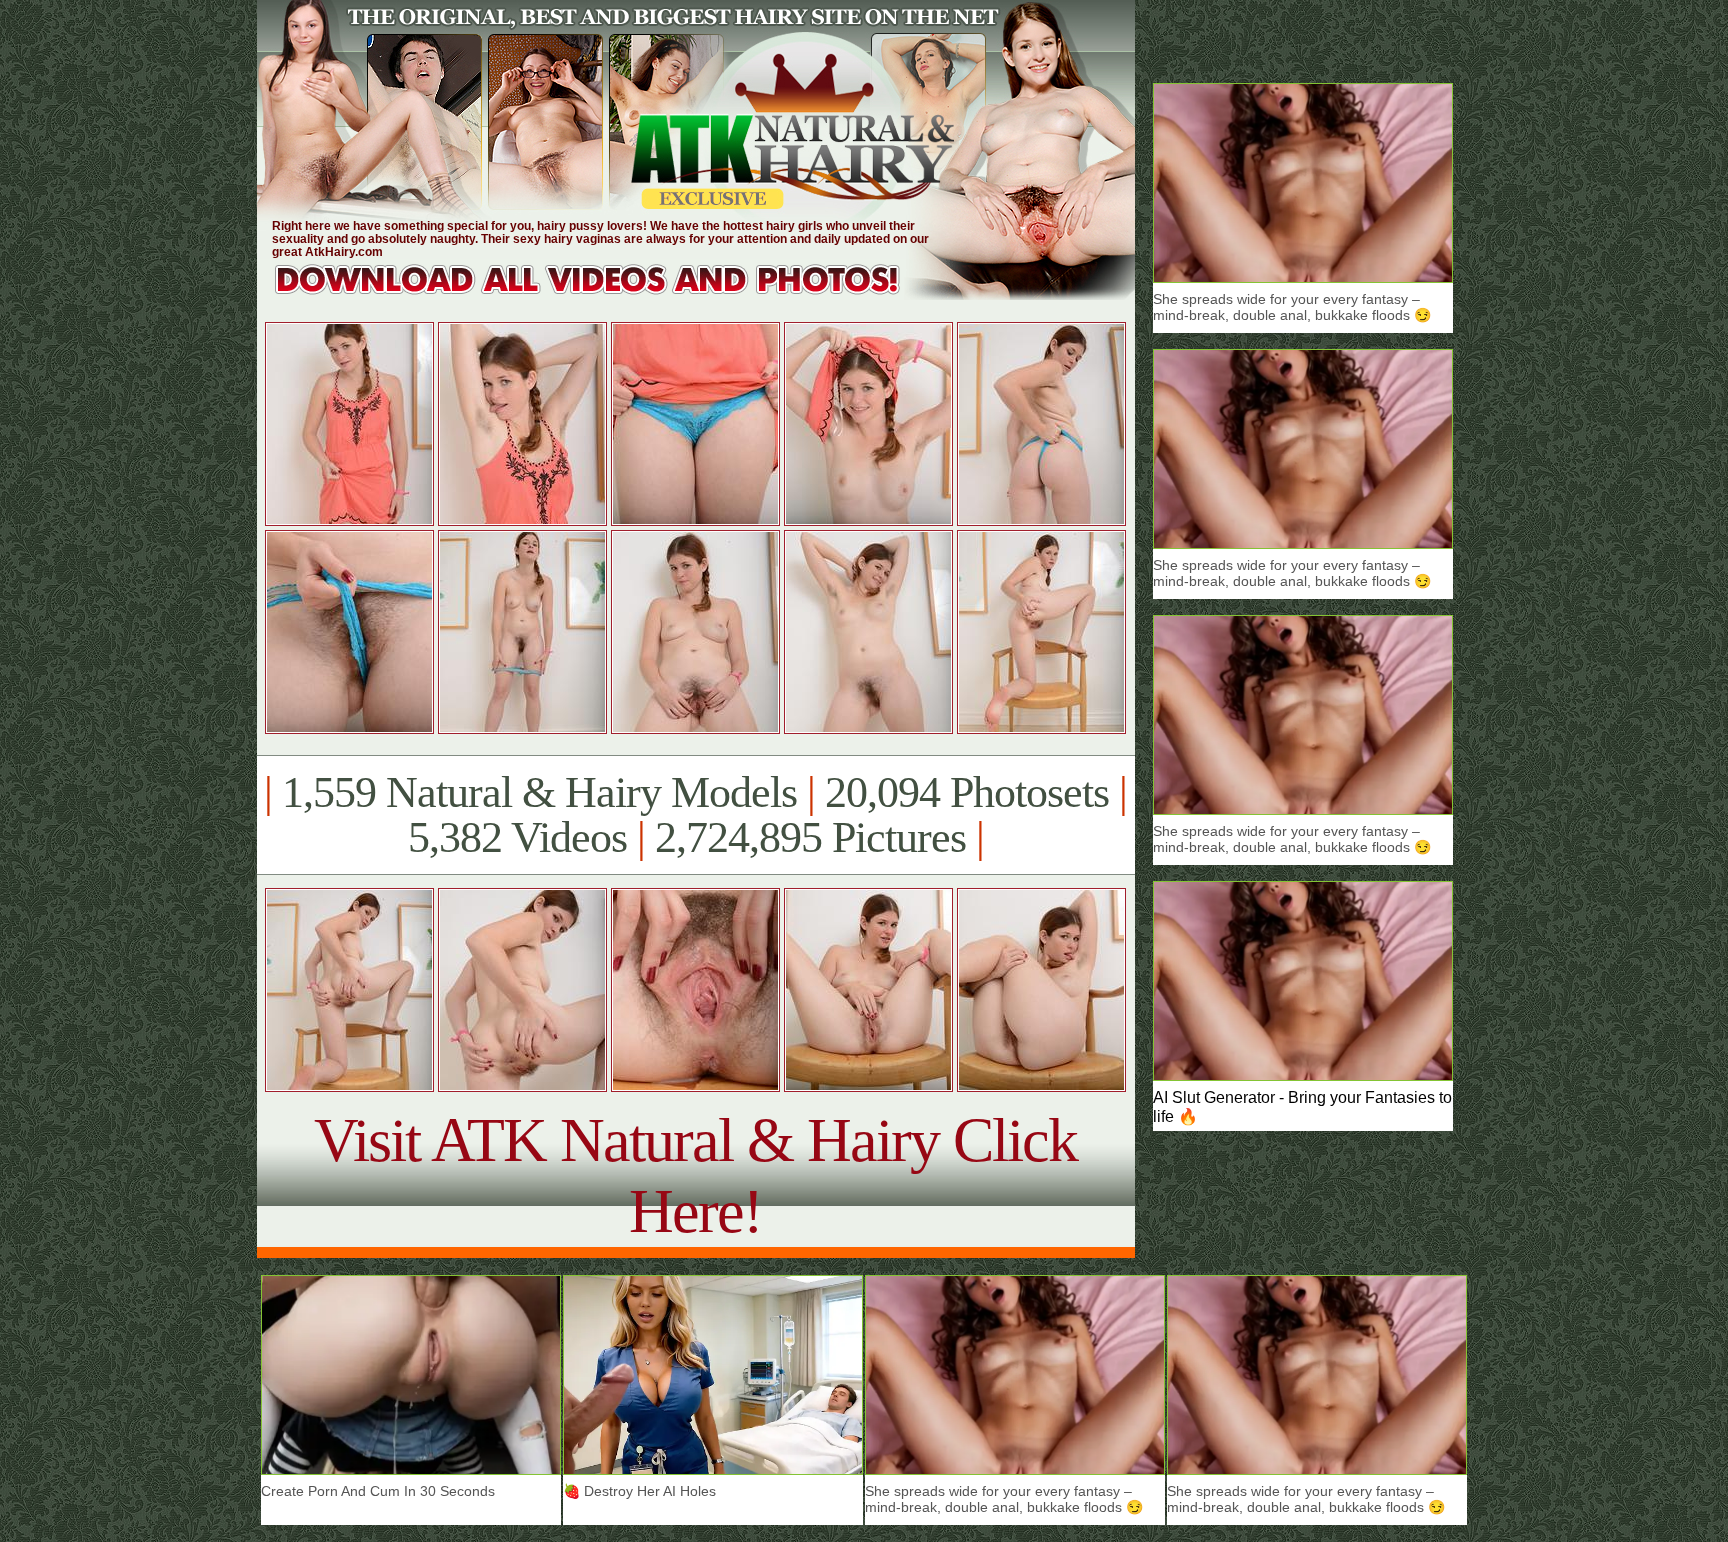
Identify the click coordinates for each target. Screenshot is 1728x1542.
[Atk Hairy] (606, 294)
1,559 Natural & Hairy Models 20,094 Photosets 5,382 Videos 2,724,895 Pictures (695, 815)
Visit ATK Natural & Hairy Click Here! (695, 1175)
